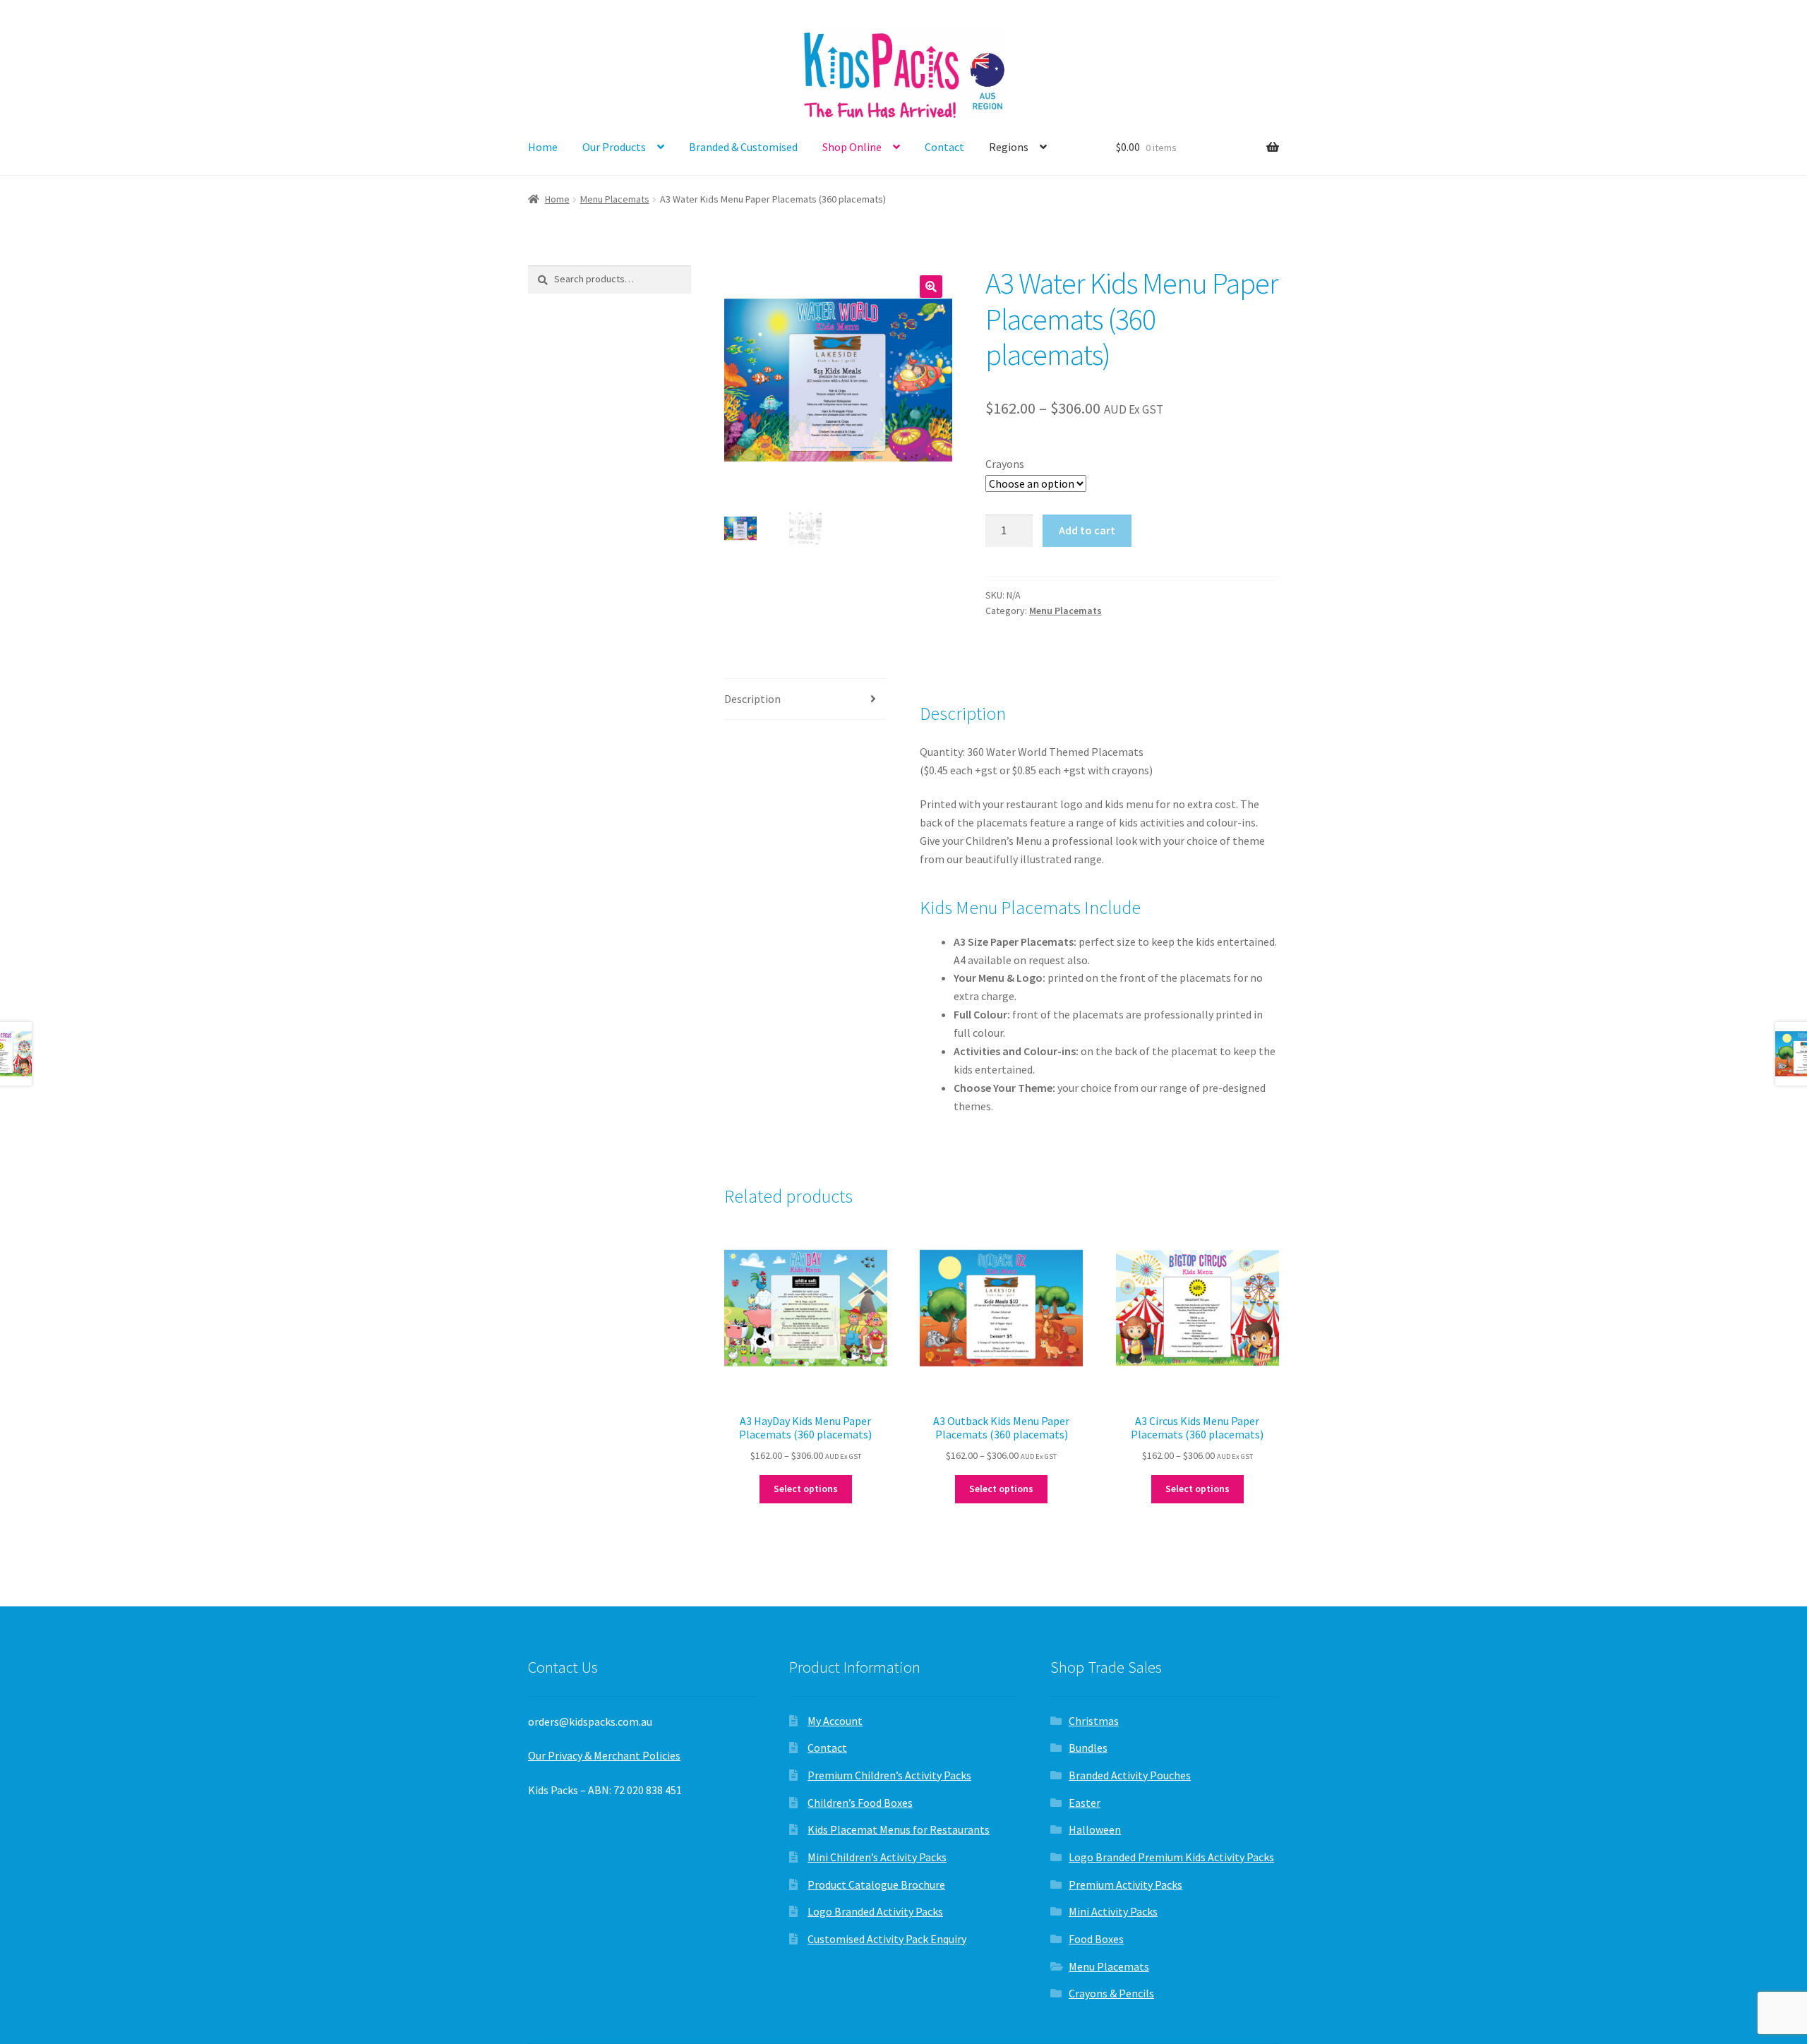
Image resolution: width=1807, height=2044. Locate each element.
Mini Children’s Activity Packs (877, 1857)
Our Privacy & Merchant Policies (604, 1755)
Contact (944, 147)
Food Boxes (1096, 1939)
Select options (806, 1489)
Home (543, 147)
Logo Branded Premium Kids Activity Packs (1171, 1857)
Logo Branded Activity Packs (875, 1911)
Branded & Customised (743, 147)
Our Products (614, 147)
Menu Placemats (615, 199)
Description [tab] (752, 699)
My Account (835, 1721)
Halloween (1095, 1829)
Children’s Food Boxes (860, 1803)
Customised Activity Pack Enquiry (887, 1939)
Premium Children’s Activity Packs (889, 1775)
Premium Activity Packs (1125, 1884)
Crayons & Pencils (1111, 1993)
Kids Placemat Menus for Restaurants (899, 1829)
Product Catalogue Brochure (876, 1884)
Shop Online (852, 147)
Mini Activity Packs (1113, 1911)
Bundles (1088, 1748)
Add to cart (1087, 530)
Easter (1085, 1803)
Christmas (1094, 1721)
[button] (931, 287)
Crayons (1005, 464)
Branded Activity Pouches (1130, 1775)
